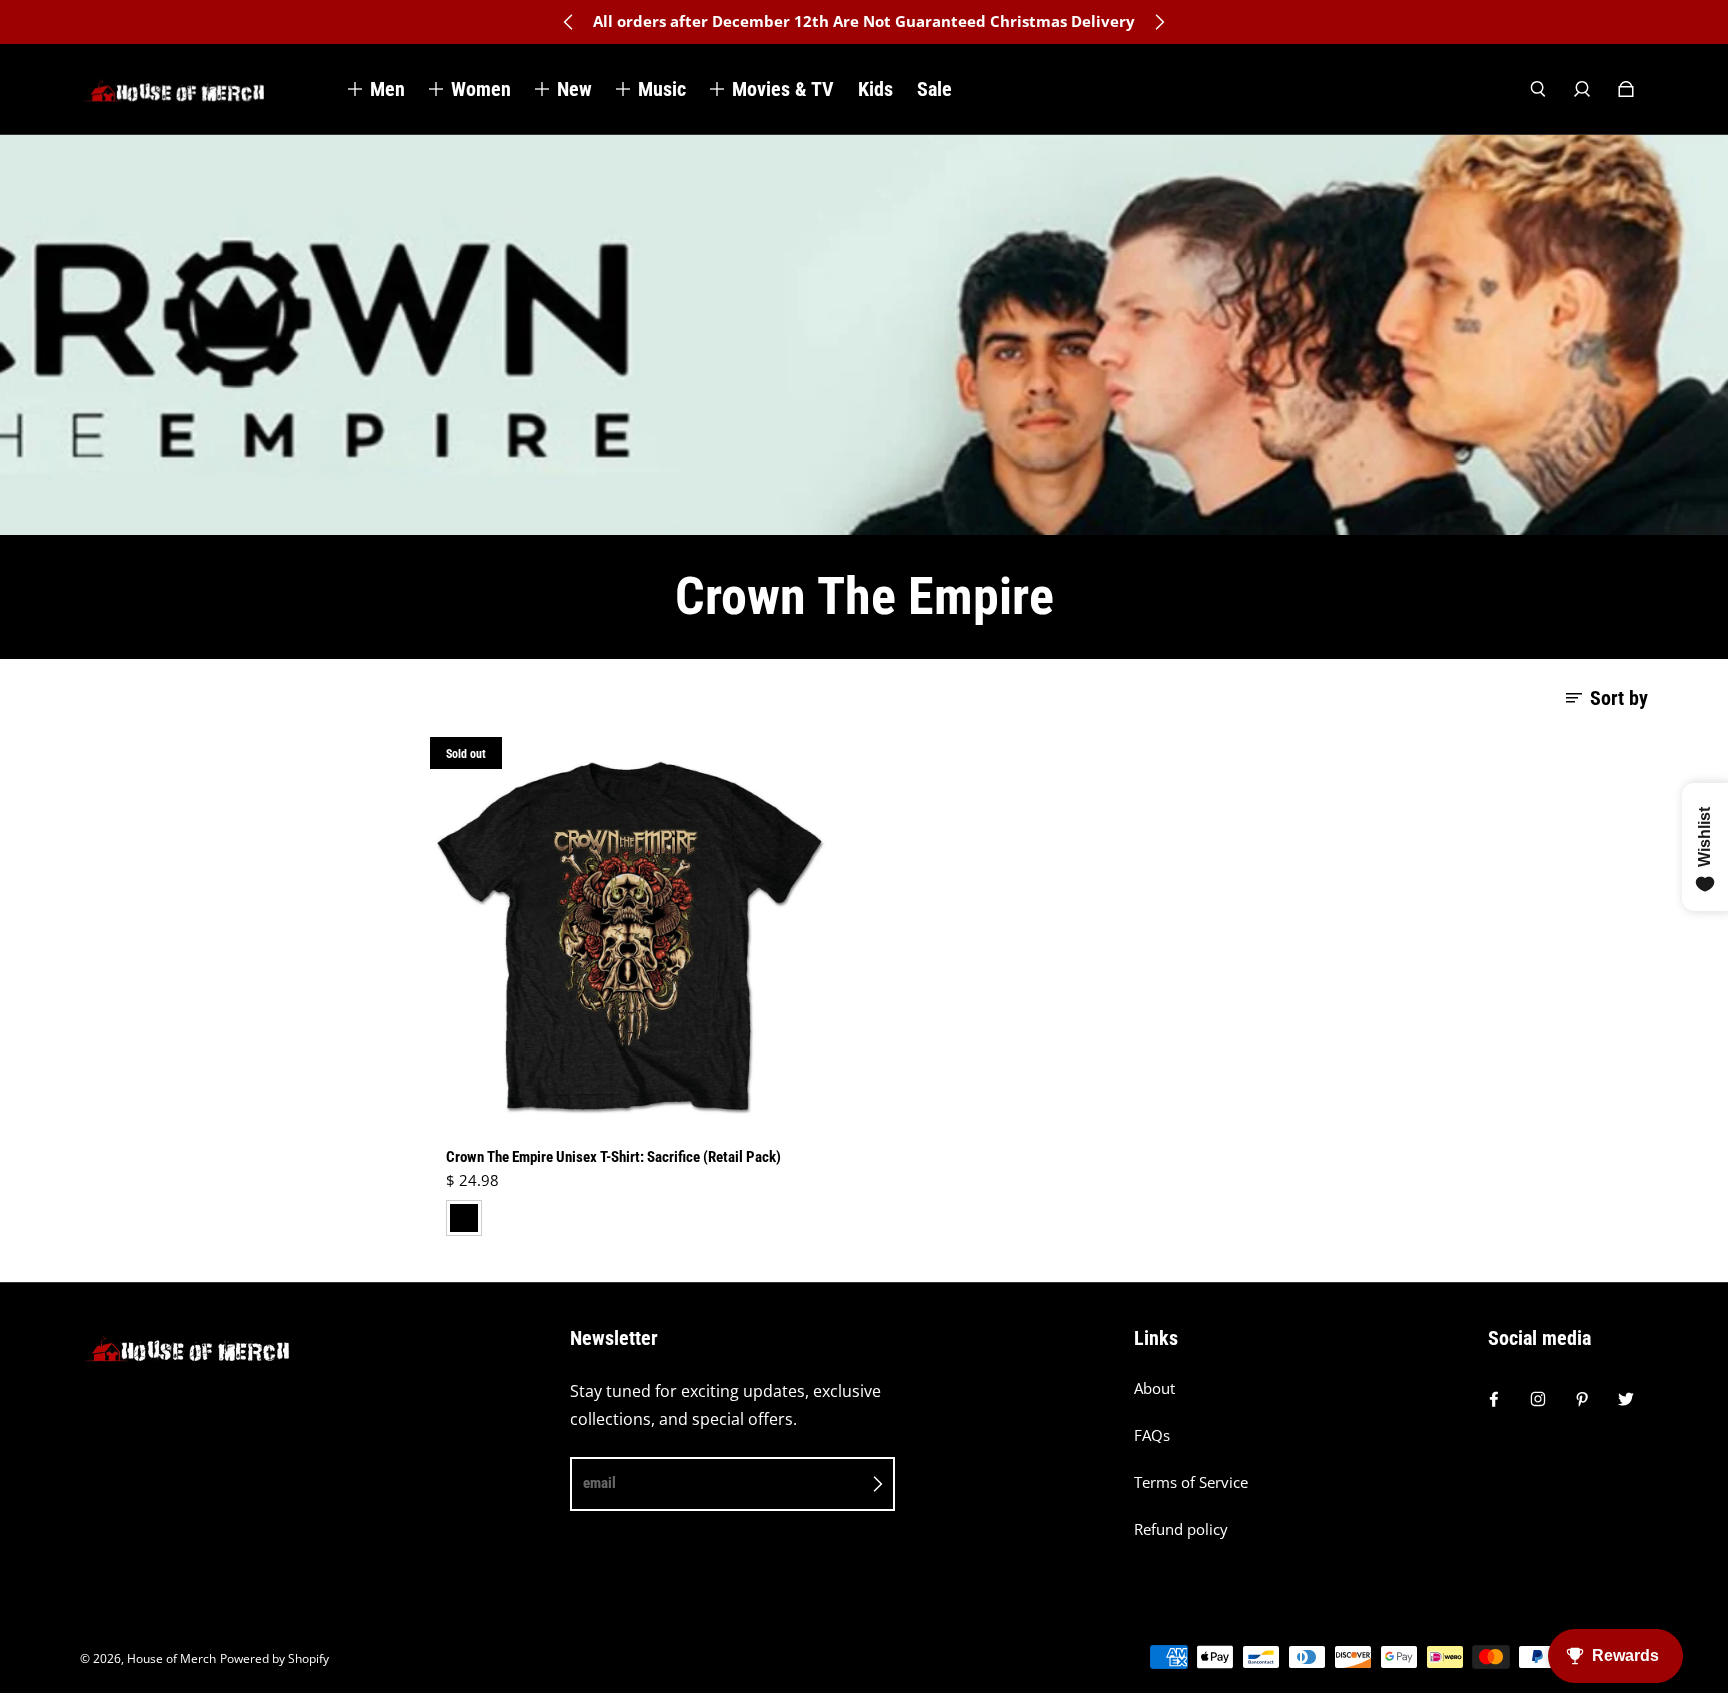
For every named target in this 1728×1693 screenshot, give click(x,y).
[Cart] (1626, 89)
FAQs (1152, 1435)
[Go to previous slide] (569, 22)
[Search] (1538, 89)
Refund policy (1181, 1529)
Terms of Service (1191, 1482)
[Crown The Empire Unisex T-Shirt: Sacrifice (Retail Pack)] (629, 936)
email (599, 1483)
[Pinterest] (1582, 1399)
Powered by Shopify (274, 1658)
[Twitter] (1626, 1399)
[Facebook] (1494, 1399)
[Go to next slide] (1159, 22)
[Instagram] (1538, 1399)
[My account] (1582, 89)
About (1154, 1388)
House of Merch (171, 1658)
